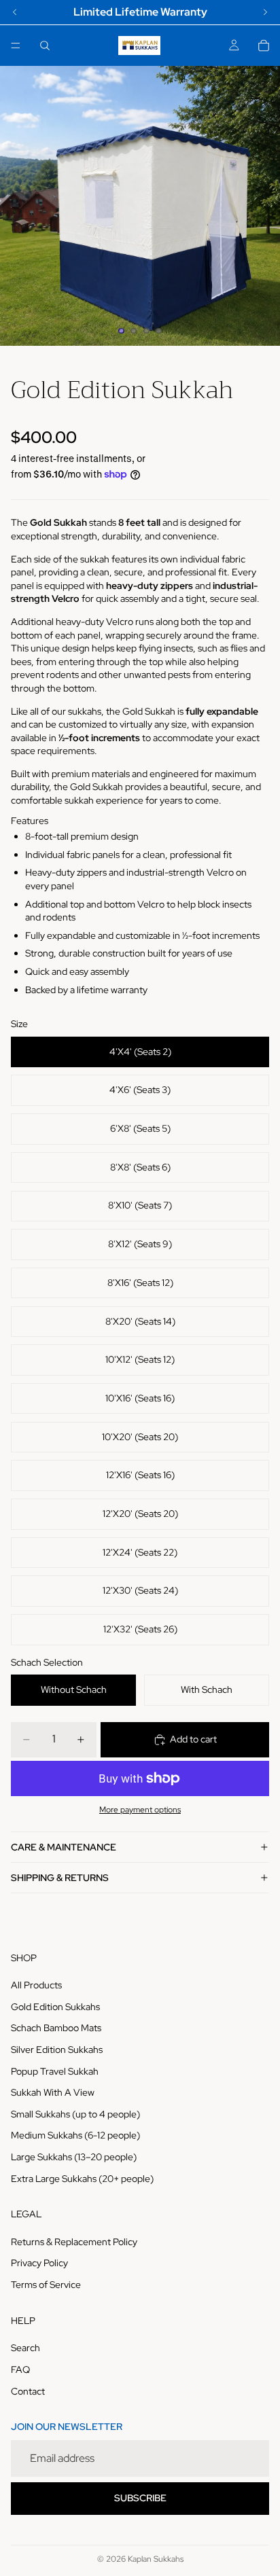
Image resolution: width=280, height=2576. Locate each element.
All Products (36, 1985)
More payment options (140, 1810)
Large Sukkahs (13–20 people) (74, 2157)
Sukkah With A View (53, 2092)
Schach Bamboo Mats (56, 2028)
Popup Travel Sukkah (55, 2071)
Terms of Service (46, 2285)
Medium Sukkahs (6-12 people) (75, 2135)
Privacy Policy (39, 2263)
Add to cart (193, 1739)
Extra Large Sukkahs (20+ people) (82, 2178)
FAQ (20, 2369)
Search (25, 2348)
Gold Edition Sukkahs (55, 2007)
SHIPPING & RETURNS (60, 1878)
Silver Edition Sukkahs (57, 2050)
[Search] (45, 46)
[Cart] (264, 46)
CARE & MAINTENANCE (64, 1847)
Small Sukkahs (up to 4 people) (75, 2114)
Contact (28, 2391)
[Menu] (16, 46)
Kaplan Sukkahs (156, 2559)
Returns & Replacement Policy (74, 2242)
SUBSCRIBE (140, 2498)
